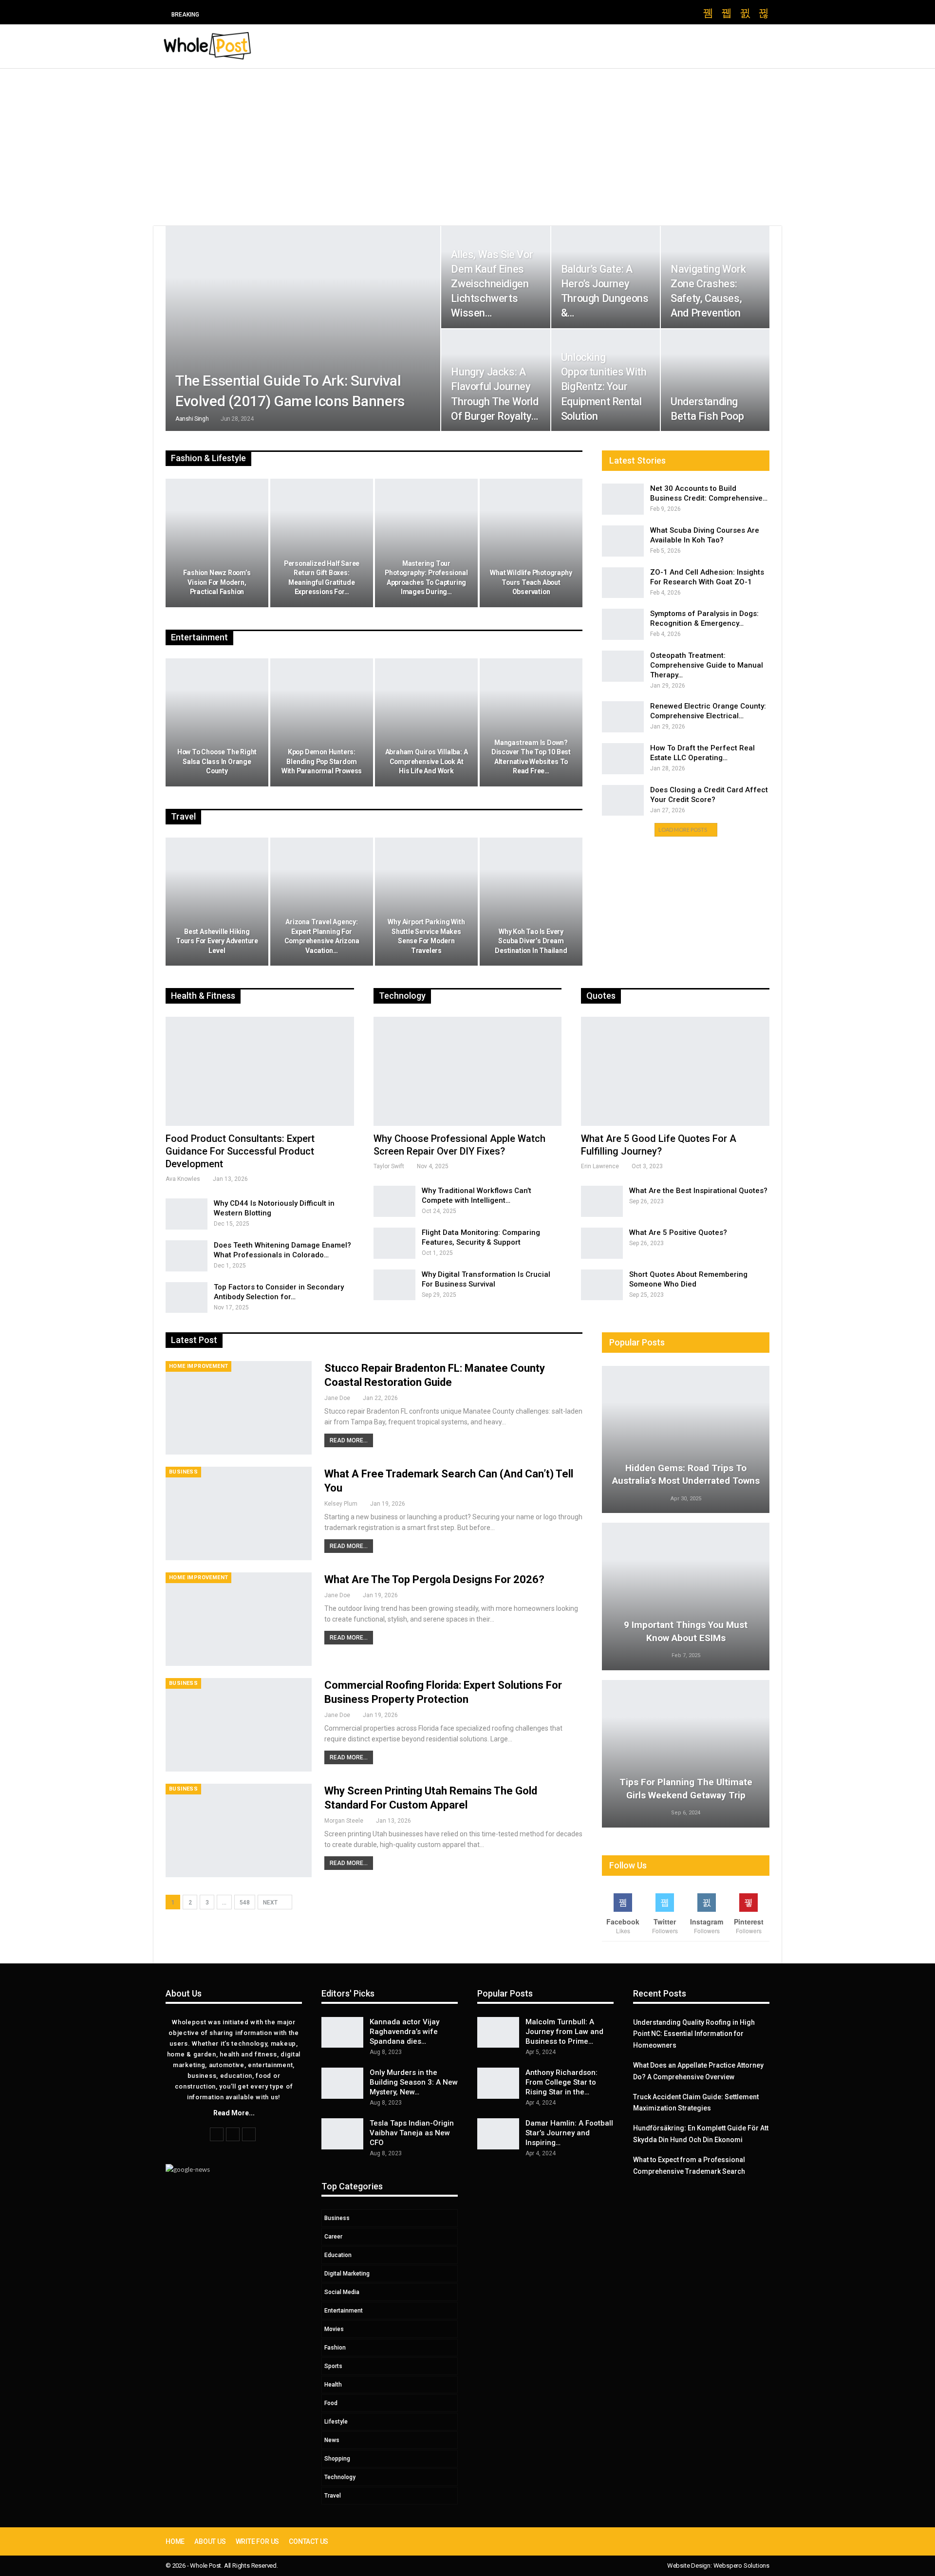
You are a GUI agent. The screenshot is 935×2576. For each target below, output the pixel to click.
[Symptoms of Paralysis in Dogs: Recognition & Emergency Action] (623, 624)
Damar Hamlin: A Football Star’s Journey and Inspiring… (569, 2133)
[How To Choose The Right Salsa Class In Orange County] (217, 723)
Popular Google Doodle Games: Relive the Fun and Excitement (321, 14)
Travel (333, 2496)
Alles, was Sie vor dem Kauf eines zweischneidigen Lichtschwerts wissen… (492, 284)
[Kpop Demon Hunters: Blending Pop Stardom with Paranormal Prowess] (322, 723)
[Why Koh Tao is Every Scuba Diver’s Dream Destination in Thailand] (531, 902)
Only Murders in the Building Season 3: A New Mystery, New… (414, 2082)
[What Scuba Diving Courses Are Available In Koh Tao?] (623, 541)
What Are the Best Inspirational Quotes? (698, 1191)
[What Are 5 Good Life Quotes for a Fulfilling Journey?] (675, 1071)
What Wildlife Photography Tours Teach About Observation (531, 582)
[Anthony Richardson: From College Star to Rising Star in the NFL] (498, 2083)
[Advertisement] (467, 142)
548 (245, 1903)
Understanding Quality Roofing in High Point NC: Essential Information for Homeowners (694, 2034)
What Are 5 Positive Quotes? (678, 1232)
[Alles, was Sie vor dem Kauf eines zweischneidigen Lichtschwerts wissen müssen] (496, 277)
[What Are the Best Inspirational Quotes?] (602, 1201)
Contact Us (309, 2541)
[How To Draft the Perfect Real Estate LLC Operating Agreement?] (623, 759)
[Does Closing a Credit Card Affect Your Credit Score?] (623, 801)
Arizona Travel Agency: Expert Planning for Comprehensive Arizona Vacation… (322, 936)
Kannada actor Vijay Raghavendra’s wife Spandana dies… (404, 2032)
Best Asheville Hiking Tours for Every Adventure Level (217, 941)
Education (338, 2255)
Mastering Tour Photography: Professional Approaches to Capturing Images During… (426, 578)
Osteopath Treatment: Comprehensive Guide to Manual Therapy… (707, 665)
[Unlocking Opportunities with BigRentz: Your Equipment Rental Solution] (606, 380)
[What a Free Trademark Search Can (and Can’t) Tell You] (239, 1513)
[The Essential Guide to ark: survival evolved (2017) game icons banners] (303, 328)
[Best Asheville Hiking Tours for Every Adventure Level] (217, 902)
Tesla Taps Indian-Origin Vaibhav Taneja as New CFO (412, 2133)
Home (175, 2541)
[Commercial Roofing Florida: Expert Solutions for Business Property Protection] (239, 1725)
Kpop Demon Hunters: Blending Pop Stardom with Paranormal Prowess (322, 761)
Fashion (335, 2348)
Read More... (349, 1440)
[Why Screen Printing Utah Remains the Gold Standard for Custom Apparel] (239, 1830)
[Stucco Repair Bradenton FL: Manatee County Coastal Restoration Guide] (239, 1408)
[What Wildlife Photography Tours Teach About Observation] (531, 543)
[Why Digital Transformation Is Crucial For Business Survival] (394, 1285)
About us (210, 2541)
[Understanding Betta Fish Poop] (715, 380)
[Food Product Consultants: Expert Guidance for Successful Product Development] (260, 1071)
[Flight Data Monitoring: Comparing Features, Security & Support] (394, 1243)
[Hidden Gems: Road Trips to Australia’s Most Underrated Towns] (686, 1440)
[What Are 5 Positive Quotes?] (602, 1243)
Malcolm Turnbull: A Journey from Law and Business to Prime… (564, 2032)
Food (331, 2403)
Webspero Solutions (741, 2566)
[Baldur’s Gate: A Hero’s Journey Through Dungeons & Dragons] (606, 277)
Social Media (342, 2292)
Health (333, 2385)
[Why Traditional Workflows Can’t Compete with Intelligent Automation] (394, 1201)
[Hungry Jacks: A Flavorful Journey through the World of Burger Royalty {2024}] (496, 380)
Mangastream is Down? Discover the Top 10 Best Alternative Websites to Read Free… (531, 757)
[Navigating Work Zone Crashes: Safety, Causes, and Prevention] (715, 277)
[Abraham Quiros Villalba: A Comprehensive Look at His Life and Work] (426, 723)
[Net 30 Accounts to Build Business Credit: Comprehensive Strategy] (623, 499)
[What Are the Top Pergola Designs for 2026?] (239, 1619)
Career (333, 2237)
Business (183, 1472)
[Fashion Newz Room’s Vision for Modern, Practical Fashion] (217, 543)
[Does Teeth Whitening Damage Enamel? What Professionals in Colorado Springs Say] (187, 1256)
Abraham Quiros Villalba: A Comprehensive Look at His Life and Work (427, 761)
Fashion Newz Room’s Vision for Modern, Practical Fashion (217, 582)
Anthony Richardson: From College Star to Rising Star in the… (561, 2082)
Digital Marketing (347, 2274)
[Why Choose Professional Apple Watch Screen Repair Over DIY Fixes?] (468, 1071)
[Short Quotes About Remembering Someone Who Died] (602, 1285)
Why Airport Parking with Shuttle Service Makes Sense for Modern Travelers (426, 936)
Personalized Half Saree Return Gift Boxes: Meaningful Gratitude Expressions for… (322, 578)
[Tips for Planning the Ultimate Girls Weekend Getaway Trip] (686, 1754)
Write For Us (258, 2541)
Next (271, 1903)
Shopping (337, 2459)
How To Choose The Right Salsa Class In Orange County (217, 761)
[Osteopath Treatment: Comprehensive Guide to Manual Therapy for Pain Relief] (623, 666)
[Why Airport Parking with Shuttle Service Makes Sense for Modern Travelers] (426, 902)
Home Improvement (198, 1366)
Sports (333, 2366)
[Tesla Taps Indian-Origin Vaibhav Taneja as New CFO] (342, 2134)
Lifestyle (336, 2422)
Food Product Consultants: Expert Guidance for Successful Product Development (240, 1151)
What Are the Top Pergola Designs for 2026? (434, 1579)
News (332, 2440)
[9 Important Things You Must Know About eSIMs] (686, 1596)
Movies (334, 2329)
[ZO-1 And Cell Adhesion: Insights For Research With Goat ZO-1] (623, 583)
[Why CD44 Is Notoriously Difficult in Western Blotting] (187, 1214)
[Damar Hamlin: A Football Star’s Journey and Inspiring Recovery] (498, 2134)
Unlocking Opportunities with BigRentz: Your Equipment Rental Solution (604, 387)
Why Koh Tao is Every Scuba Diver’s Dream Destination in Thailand (531, 941)
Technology (340, 2477)
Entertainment (344, 2311)
